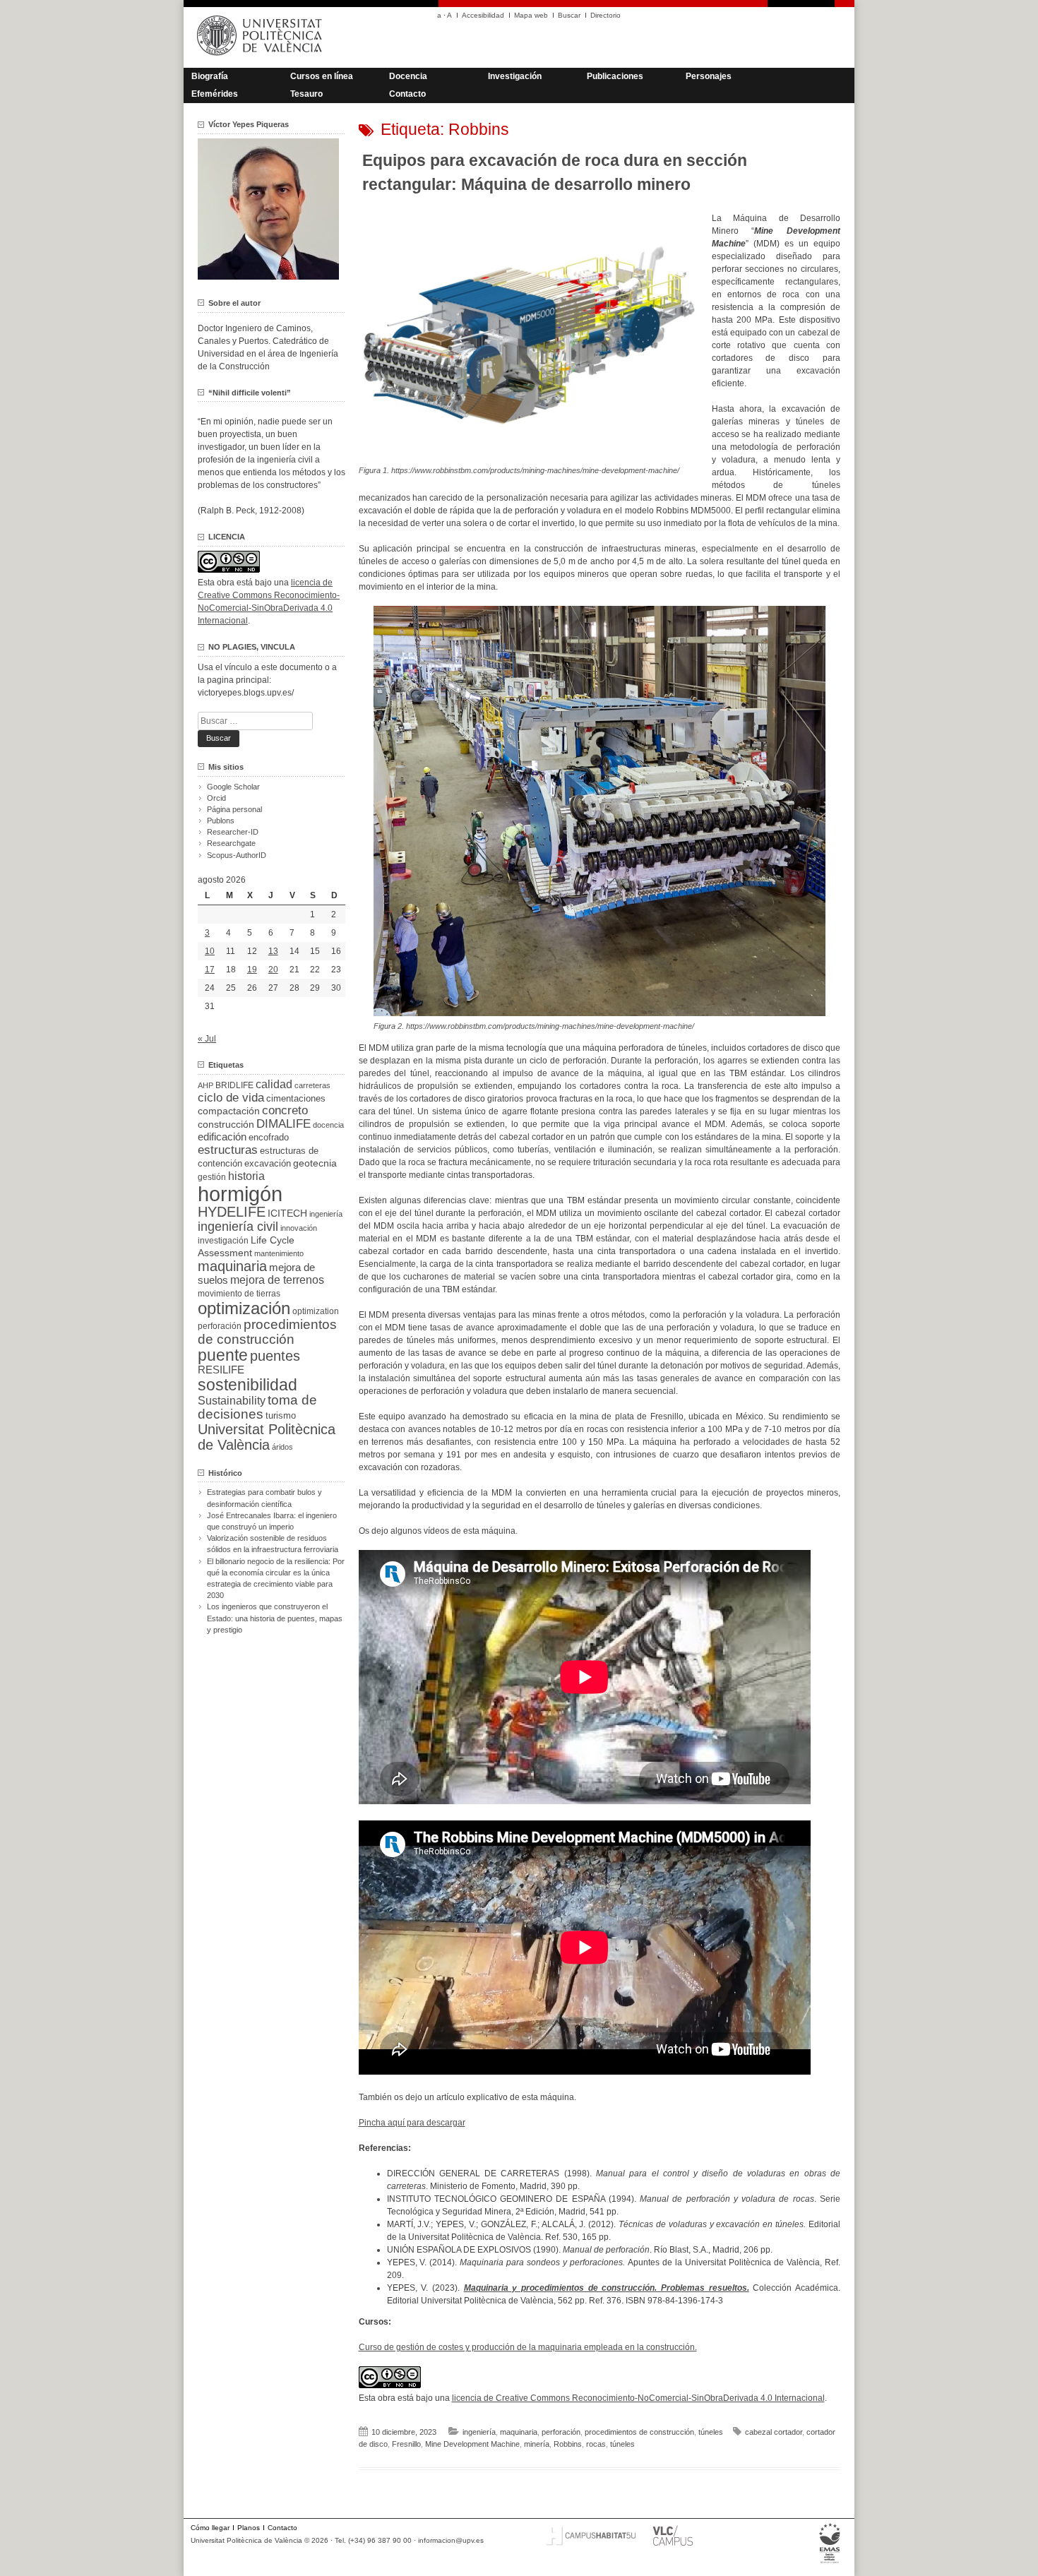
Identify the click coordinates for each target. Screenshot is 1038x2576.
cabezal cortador (774, 2432)
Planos (249, 2528)
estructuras (228, 1150)
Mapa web (531, 15)
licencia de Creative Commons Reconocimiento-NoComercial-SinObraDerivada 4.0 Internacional (638, 2398)
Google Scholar (233, 787)
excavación (268, 1163)
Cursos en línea (322, 76)
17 (210, 970)
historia (246, 1176)
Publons (221, 821)
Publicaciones (615, 76)
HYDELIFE (232, 1212)
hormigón (240, 1194)
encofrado (269, 1137)
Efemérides (215, 94)
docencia (328, 1125)
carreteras (312, 1085)
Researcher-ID (233, 832)
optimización (244, 1308)
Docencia (408, 76)
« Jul (207, 1039)
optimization (316, 1311)
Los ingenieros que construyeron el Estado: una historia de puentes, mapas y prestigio (275, 1618)
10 (210, 951)
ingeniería (479, 2432)
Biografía (210, 76)
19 (252, 970)
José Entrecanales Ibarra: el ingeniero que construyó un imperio (272, 1521)
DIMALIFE (284, 1124)
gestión (212, 1177)
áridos (282, 1447)
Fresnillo (406, 2444)
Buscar (569, 15)
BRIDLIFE (234, 1085)
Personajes (709, 76)
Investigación (515, 76)
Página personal (234, 809)
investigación (223, 1241)
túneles (711, 2432)
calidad (274, 1084)
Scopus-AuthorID (237, 855)
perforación (561, 2432)
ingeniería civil (238, 1226)
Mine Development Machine (472, 2444)
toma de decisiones (257, 1407)
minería (537, 2444)
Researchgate (231, 843)
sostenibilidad (247, 1385)
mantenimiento (279, 1253)
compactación (229, 1111)
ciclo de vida (231, 1097)
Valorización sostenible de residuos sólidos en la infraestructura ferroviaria (273, 1544)
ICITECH (287, 1214)
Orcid (216, 798)
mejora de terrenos (277, 1280)
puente (223, 1355)
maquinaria (519, 2432)
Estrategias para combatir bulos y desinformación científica (264, 1498)
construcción (226, 1124)
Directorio (605, 15)
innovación (299, 1228)
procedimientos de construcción (639, 2432)
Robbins (568, 2444)
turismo (281, 1416)
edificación (222, 1137)
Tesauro (306, 94)
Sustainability (232, 1401)
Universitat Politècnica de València (267, 1437)
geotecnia (315, 1163)
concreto (285, 1110)
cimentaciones (296, 1098)
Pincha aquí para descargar (412, 2123)
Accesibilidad (483, 15)
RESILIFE (221, 1370)
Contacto (407, 94)
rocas (596, 2444)
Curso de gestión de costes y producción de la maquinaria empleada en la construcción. (528, 2347)
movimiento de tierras (239, 1294)
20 (273, 970)
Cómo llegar (210, 2528)
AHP (205, 1085)
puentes (275, 1356)
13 (273, 951)
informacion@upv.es (451, 2540)
